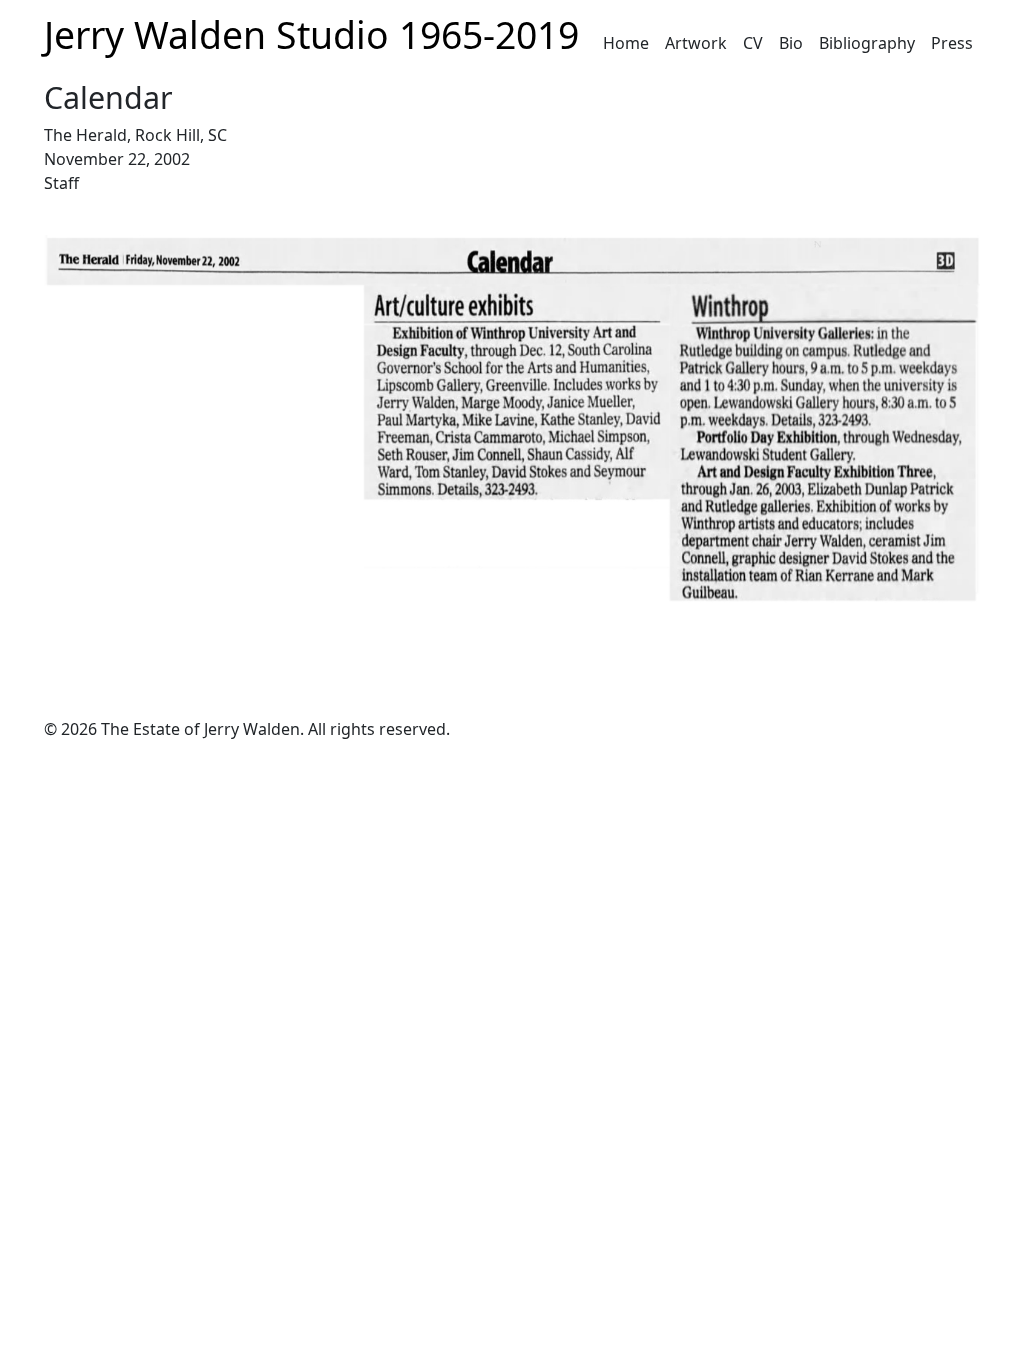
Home (626, 43)
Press (952, 43)
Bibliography (867, 43)
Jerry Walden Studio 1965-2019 (311, 34)
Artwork (696, 43)
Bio (791, 43)
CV (753, 43)
